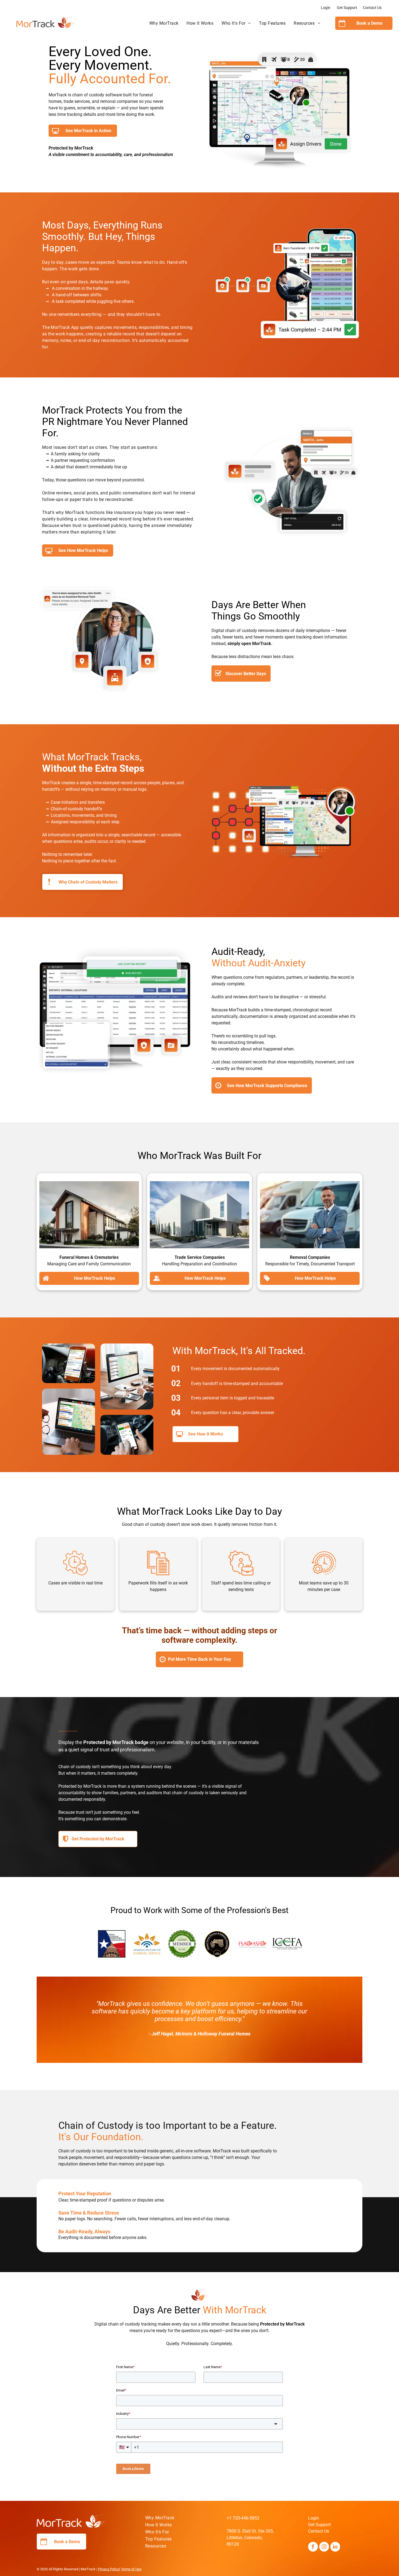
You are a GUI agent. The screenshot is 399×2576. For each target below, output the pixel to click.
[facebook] (313, 2547)
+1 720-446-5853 (243, 2518)
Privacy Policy (109, 2569)
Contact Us (372, 8)
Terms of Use (131, 2569)
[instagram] (324, 2547)
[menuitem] (164, 23)
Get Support (347, 8)
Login (326, 8)
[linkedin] (335, 2547)
